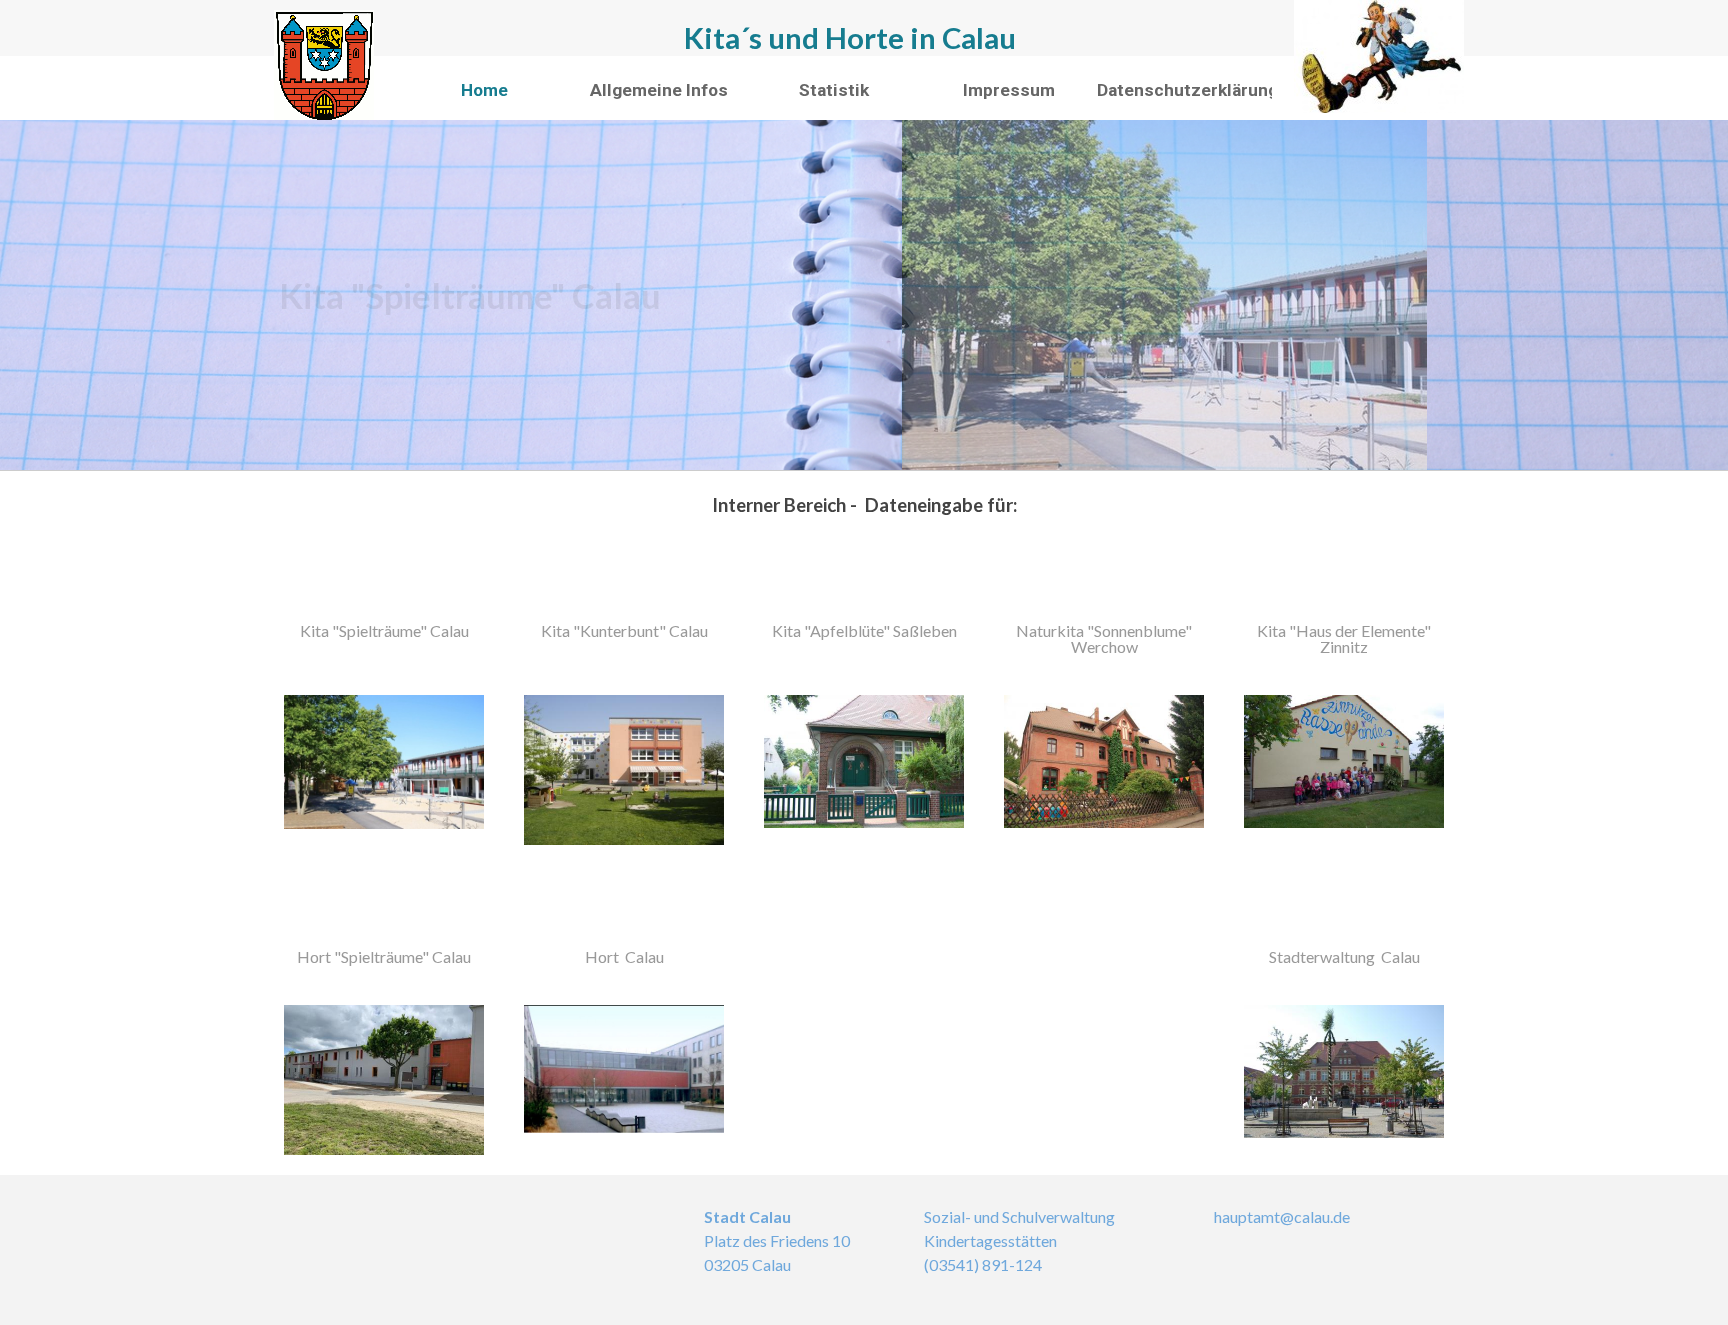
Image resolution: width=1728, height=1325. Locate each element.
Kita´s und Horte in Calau (850, 37)
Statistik (834, 90)
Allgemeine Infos (659, 90)
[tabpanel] (864, 505)
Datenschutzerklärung (1187, 90)
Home (484, 90)
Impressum (1009, 90)
